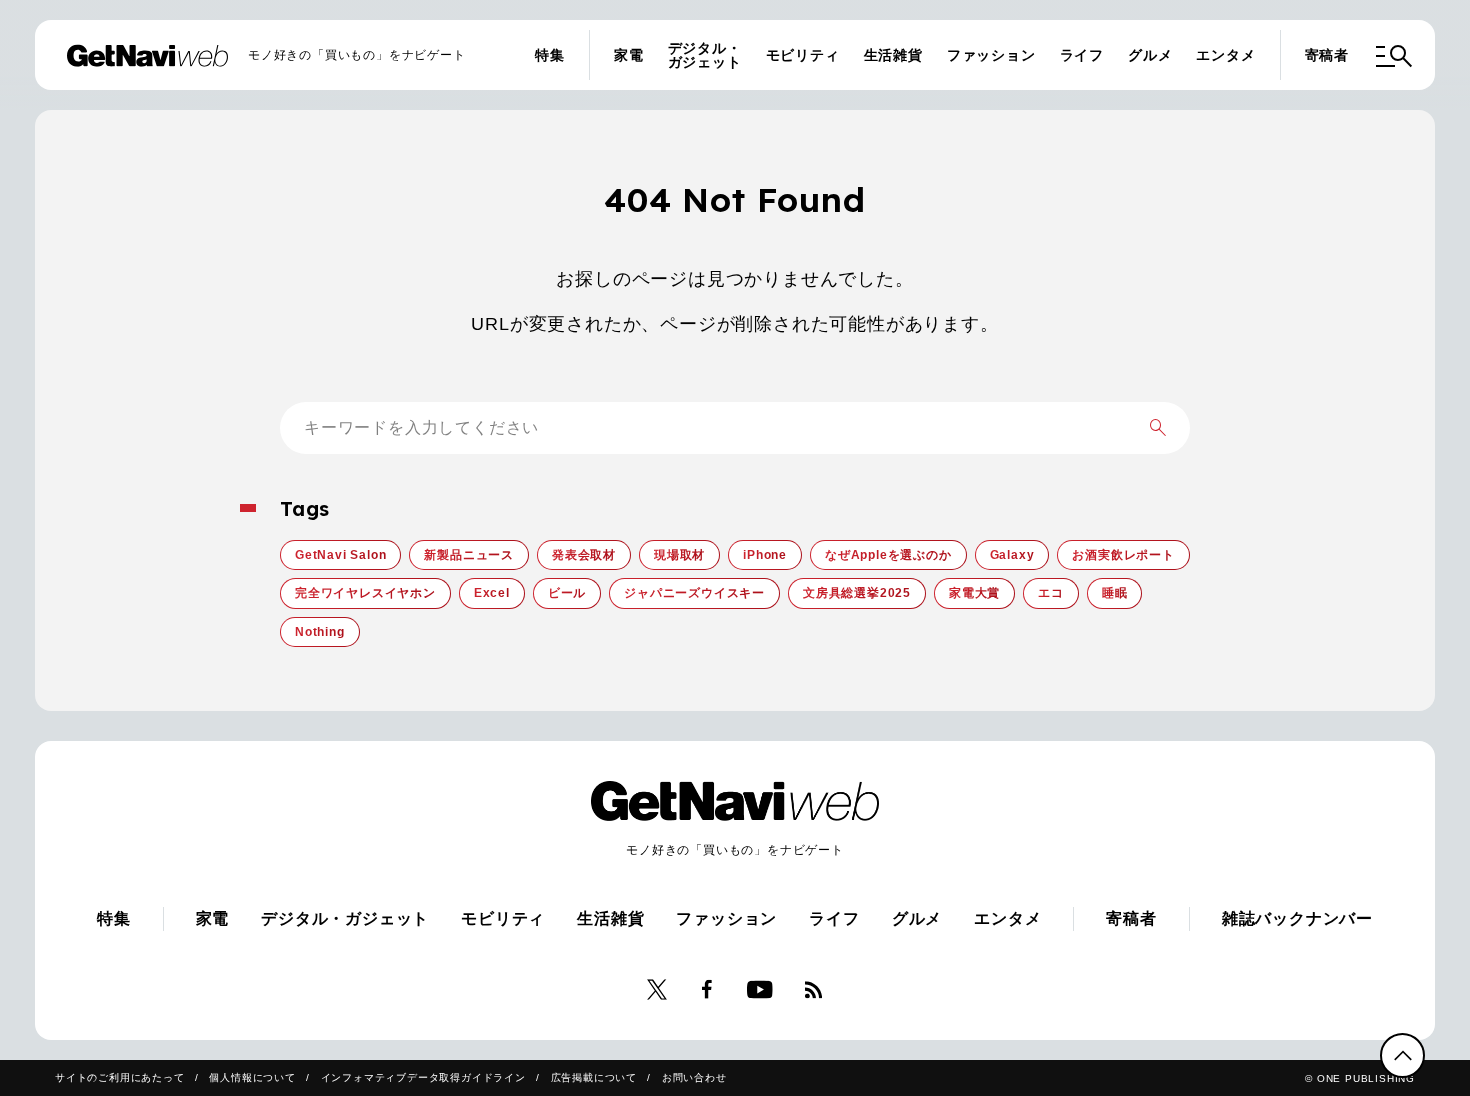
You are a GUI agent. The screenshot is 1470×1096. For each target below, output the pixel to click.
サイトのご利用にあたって (120, 1077)
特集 (550, 55)
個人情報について (252, 1077)
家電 (629, 55)
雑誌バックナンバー (1297, 918)
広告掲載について (594, 1077)
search (1158, 428)
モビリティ (803, 55)
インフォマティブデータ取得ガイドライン (423, 1077)
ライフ (1082, 55)
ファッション (991, 55)
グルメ (1150, 55)
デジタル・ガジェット (705, 55)
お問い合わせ (694, 1077)
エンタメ (1225, 55)
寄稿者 (1327, 55)
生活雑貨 (893, 55)
